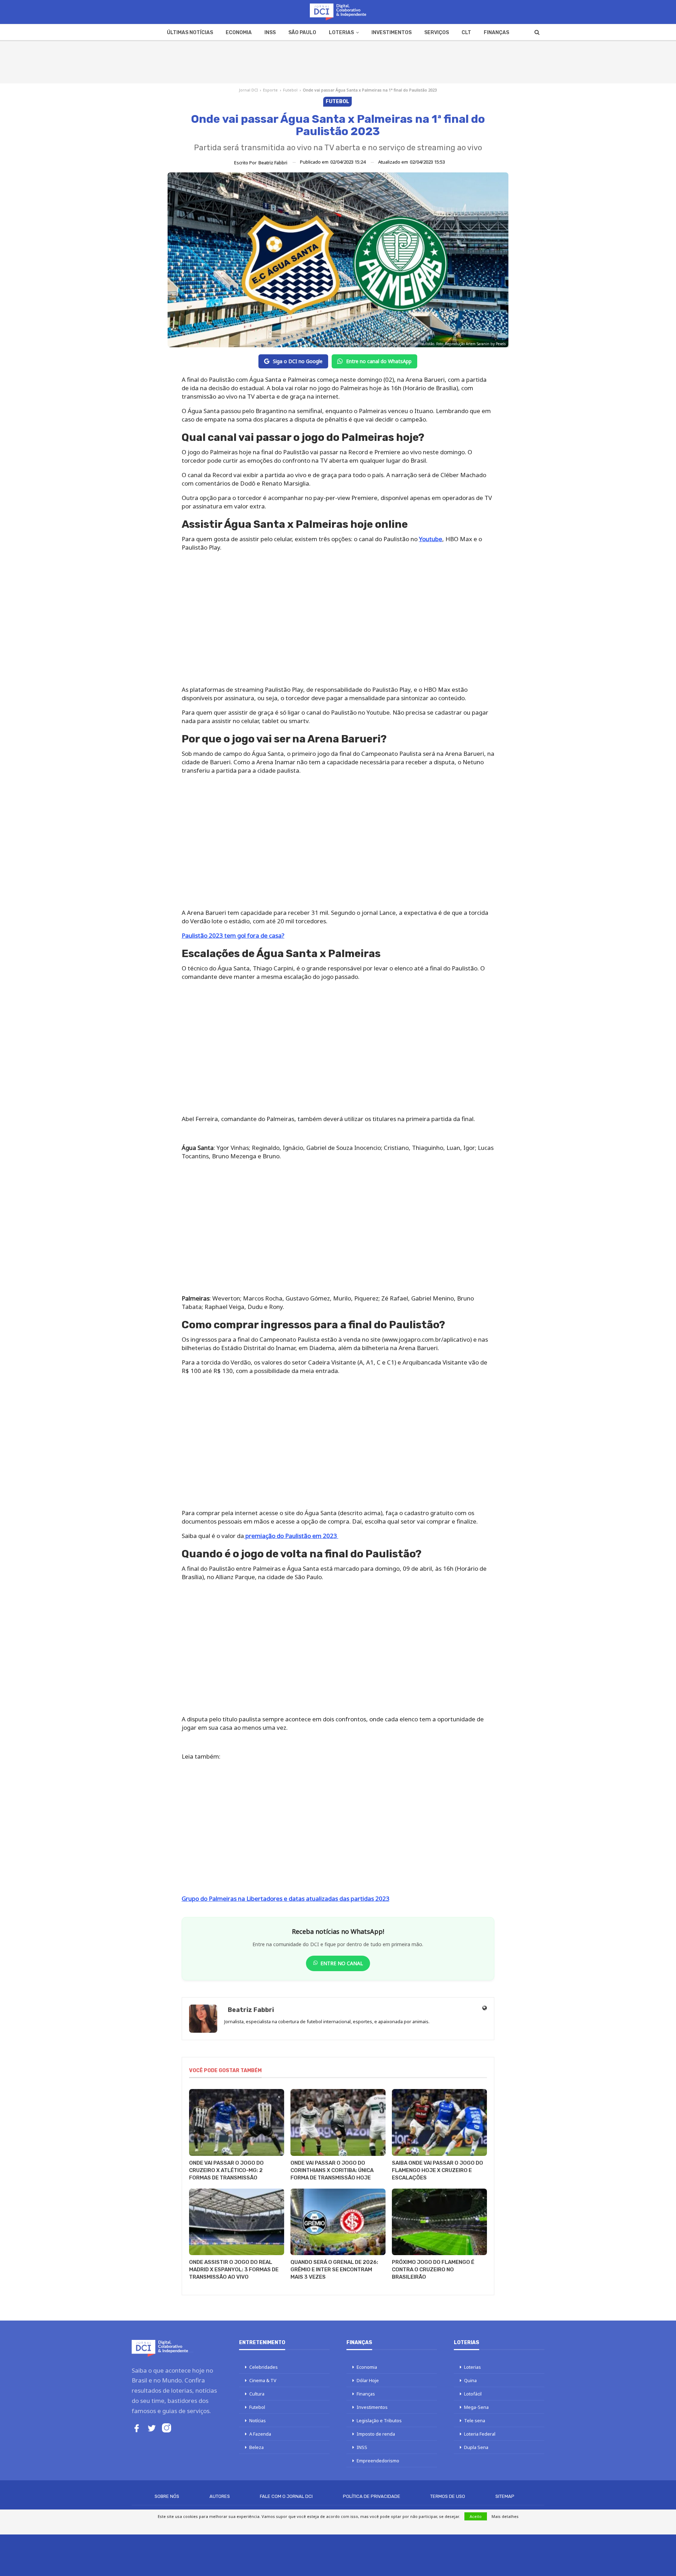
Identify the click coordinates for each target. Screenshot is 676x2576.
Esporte (270, 90)
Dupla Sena (476, 2447)
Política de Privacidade (372, 2496)
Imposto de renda (376, 2434)
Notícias (258, 2420)
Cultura (257, 2394)
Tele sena (475, 2420)
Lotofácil (473, 2394)
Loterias (341, 33)
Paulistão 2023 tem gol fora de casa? (233, 935)
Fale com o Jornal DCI (286, 2496)
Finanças (496, 33)
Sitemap (505, 2496)
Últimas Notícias (190, 33)
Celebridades (264, 2367)
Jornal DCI (248, 90)
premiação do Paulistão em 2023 (291, 1536)
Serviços (437, 33)
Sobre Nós (167, 2496)
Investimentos (392, 33)
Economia (239, 33)
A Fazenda (260, 2434)
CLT (466, 33)
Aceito (476, 2516)
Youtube (431, 539)
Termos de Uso (448, 2496)
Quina (470, 2380)
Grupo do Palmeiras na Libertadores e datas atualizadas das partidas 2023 (286, 1898)
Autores (220, 2496)
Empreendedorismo (378, 2461)
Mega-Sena (476, 2407)
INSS (270, 33)
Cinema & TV (263, 2380)
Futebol (290, 90)
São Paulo (302, 33)
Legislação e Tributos (379, 2420)
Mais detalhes (505, 2516)
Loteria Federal (480, 2434)
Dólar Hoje (368, 2380)
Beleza (256, 2447)
